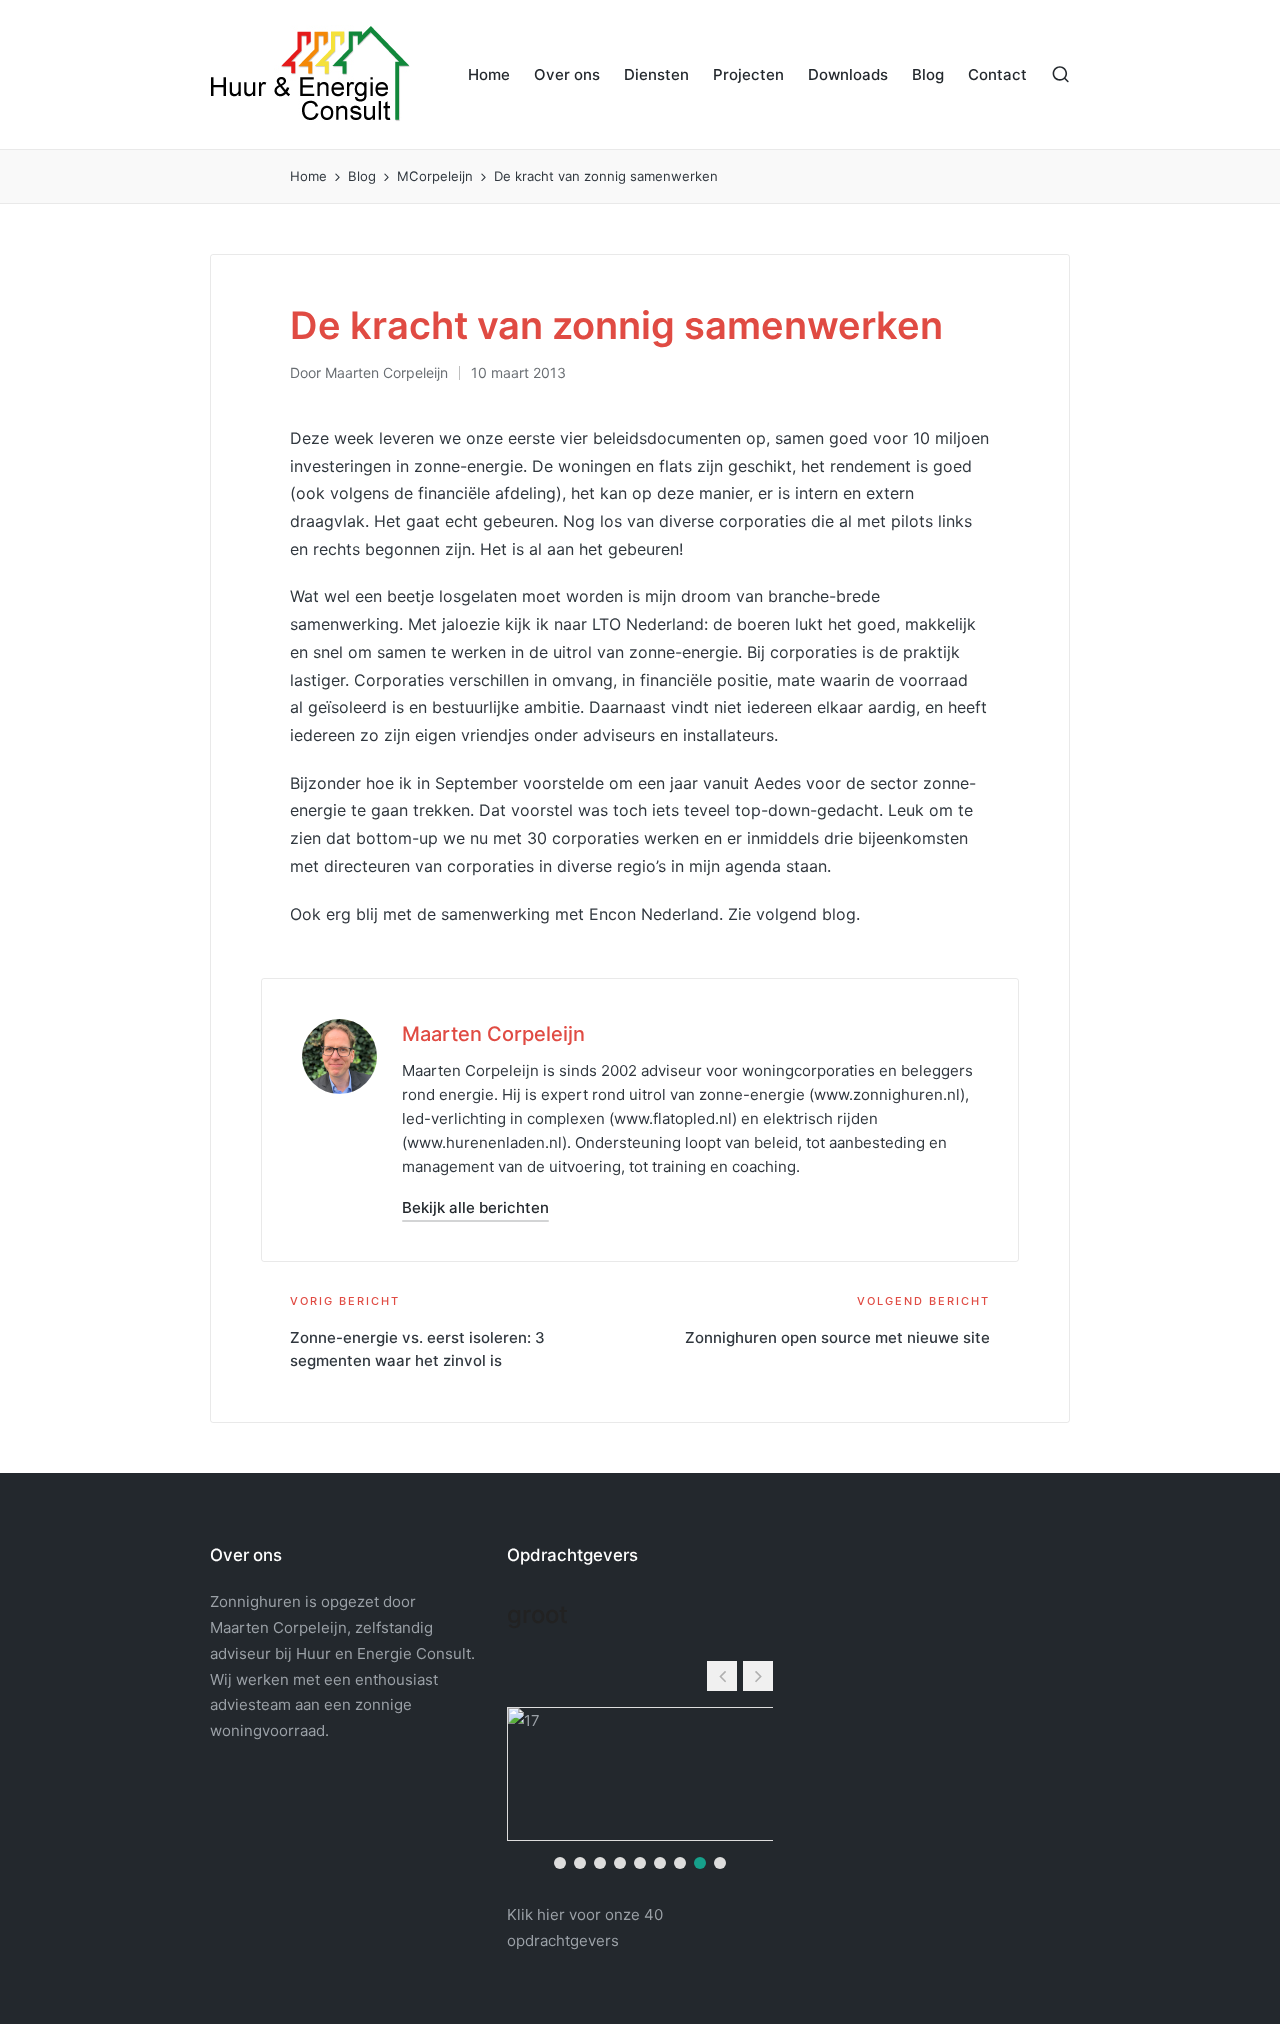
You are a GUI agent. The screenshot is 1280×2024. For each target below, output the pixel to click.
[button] (475, 1207)
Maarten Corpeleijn (493, 1034)
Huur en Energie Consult (383, 1653)
